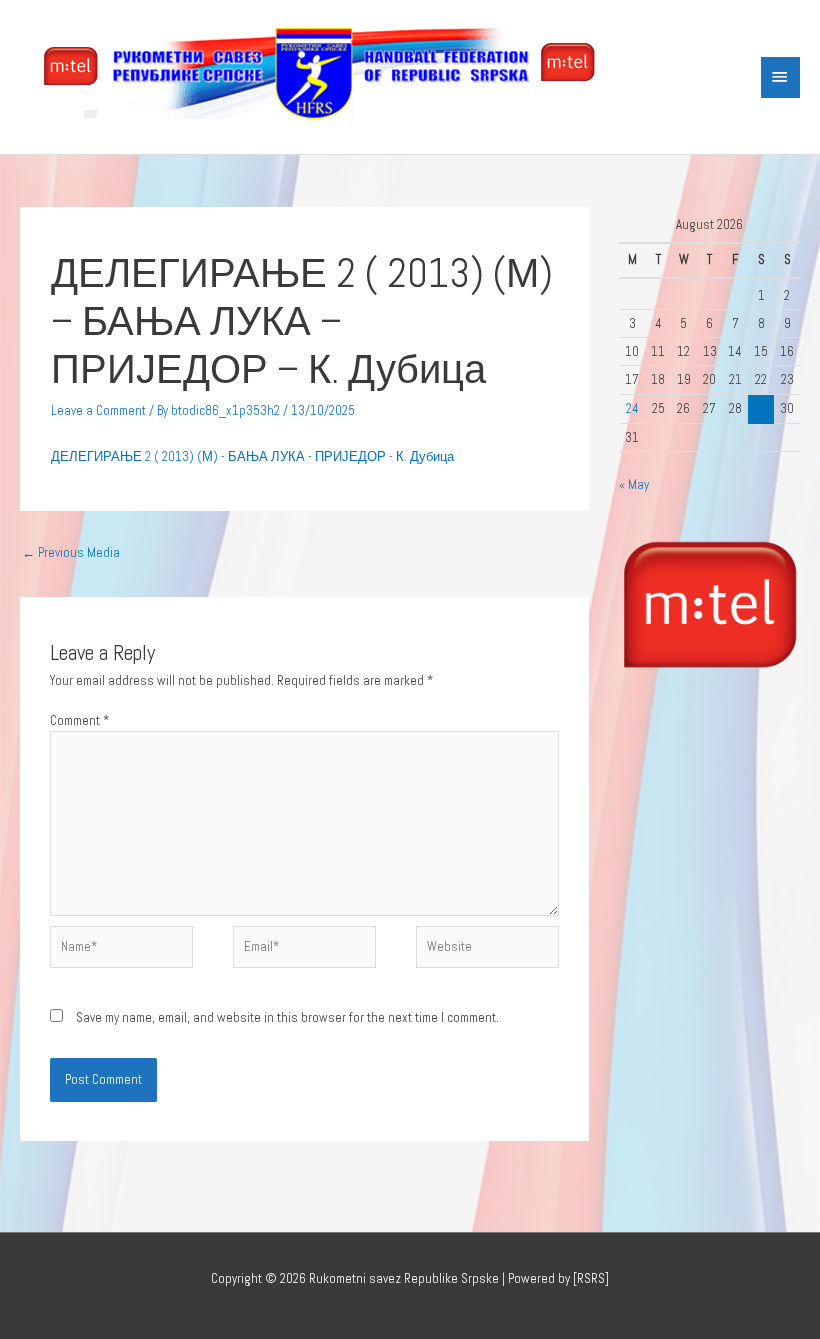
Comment (79, 720)
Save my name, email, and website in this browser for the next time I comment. (287, 1017)
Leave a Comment (98, 410)
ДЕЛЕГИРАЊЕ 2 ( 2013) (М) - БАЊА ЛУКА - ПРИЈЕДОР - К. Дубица (252, 456)
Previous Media (71, 552)
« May (634, 484)
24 (632, 408)
